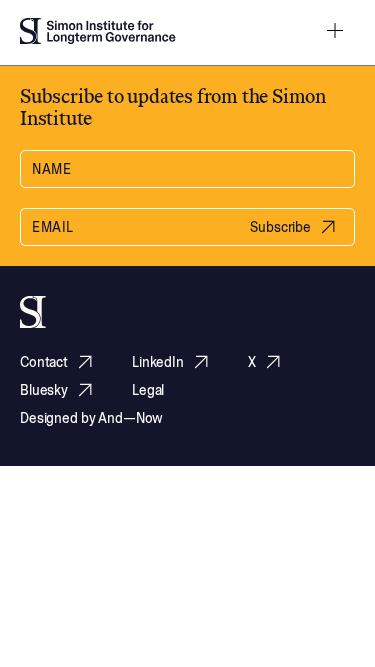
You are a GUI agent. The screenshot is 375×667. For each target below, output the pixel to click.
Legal (148, 390)
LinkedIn (158, 361)
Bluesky (44, 389)
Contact (44, 361)
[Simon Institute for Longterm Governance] (98, 32)
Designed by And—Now (91, 418)
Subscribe (280, 227)
